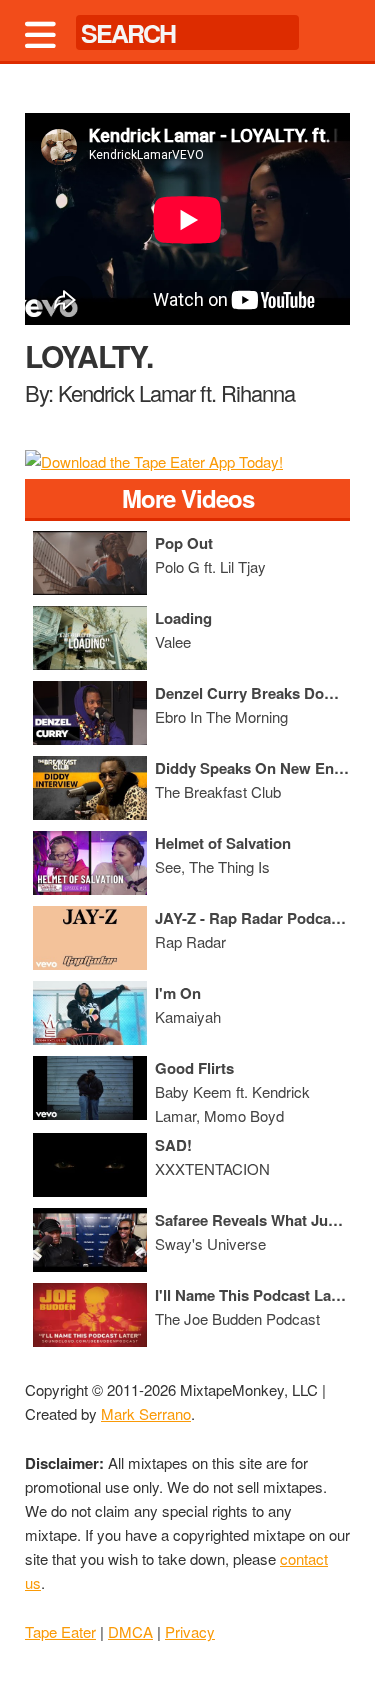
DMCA (130, 1631)
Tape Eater (60, 1631)
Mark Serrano (146, 1413)
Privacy (190, 1631)
